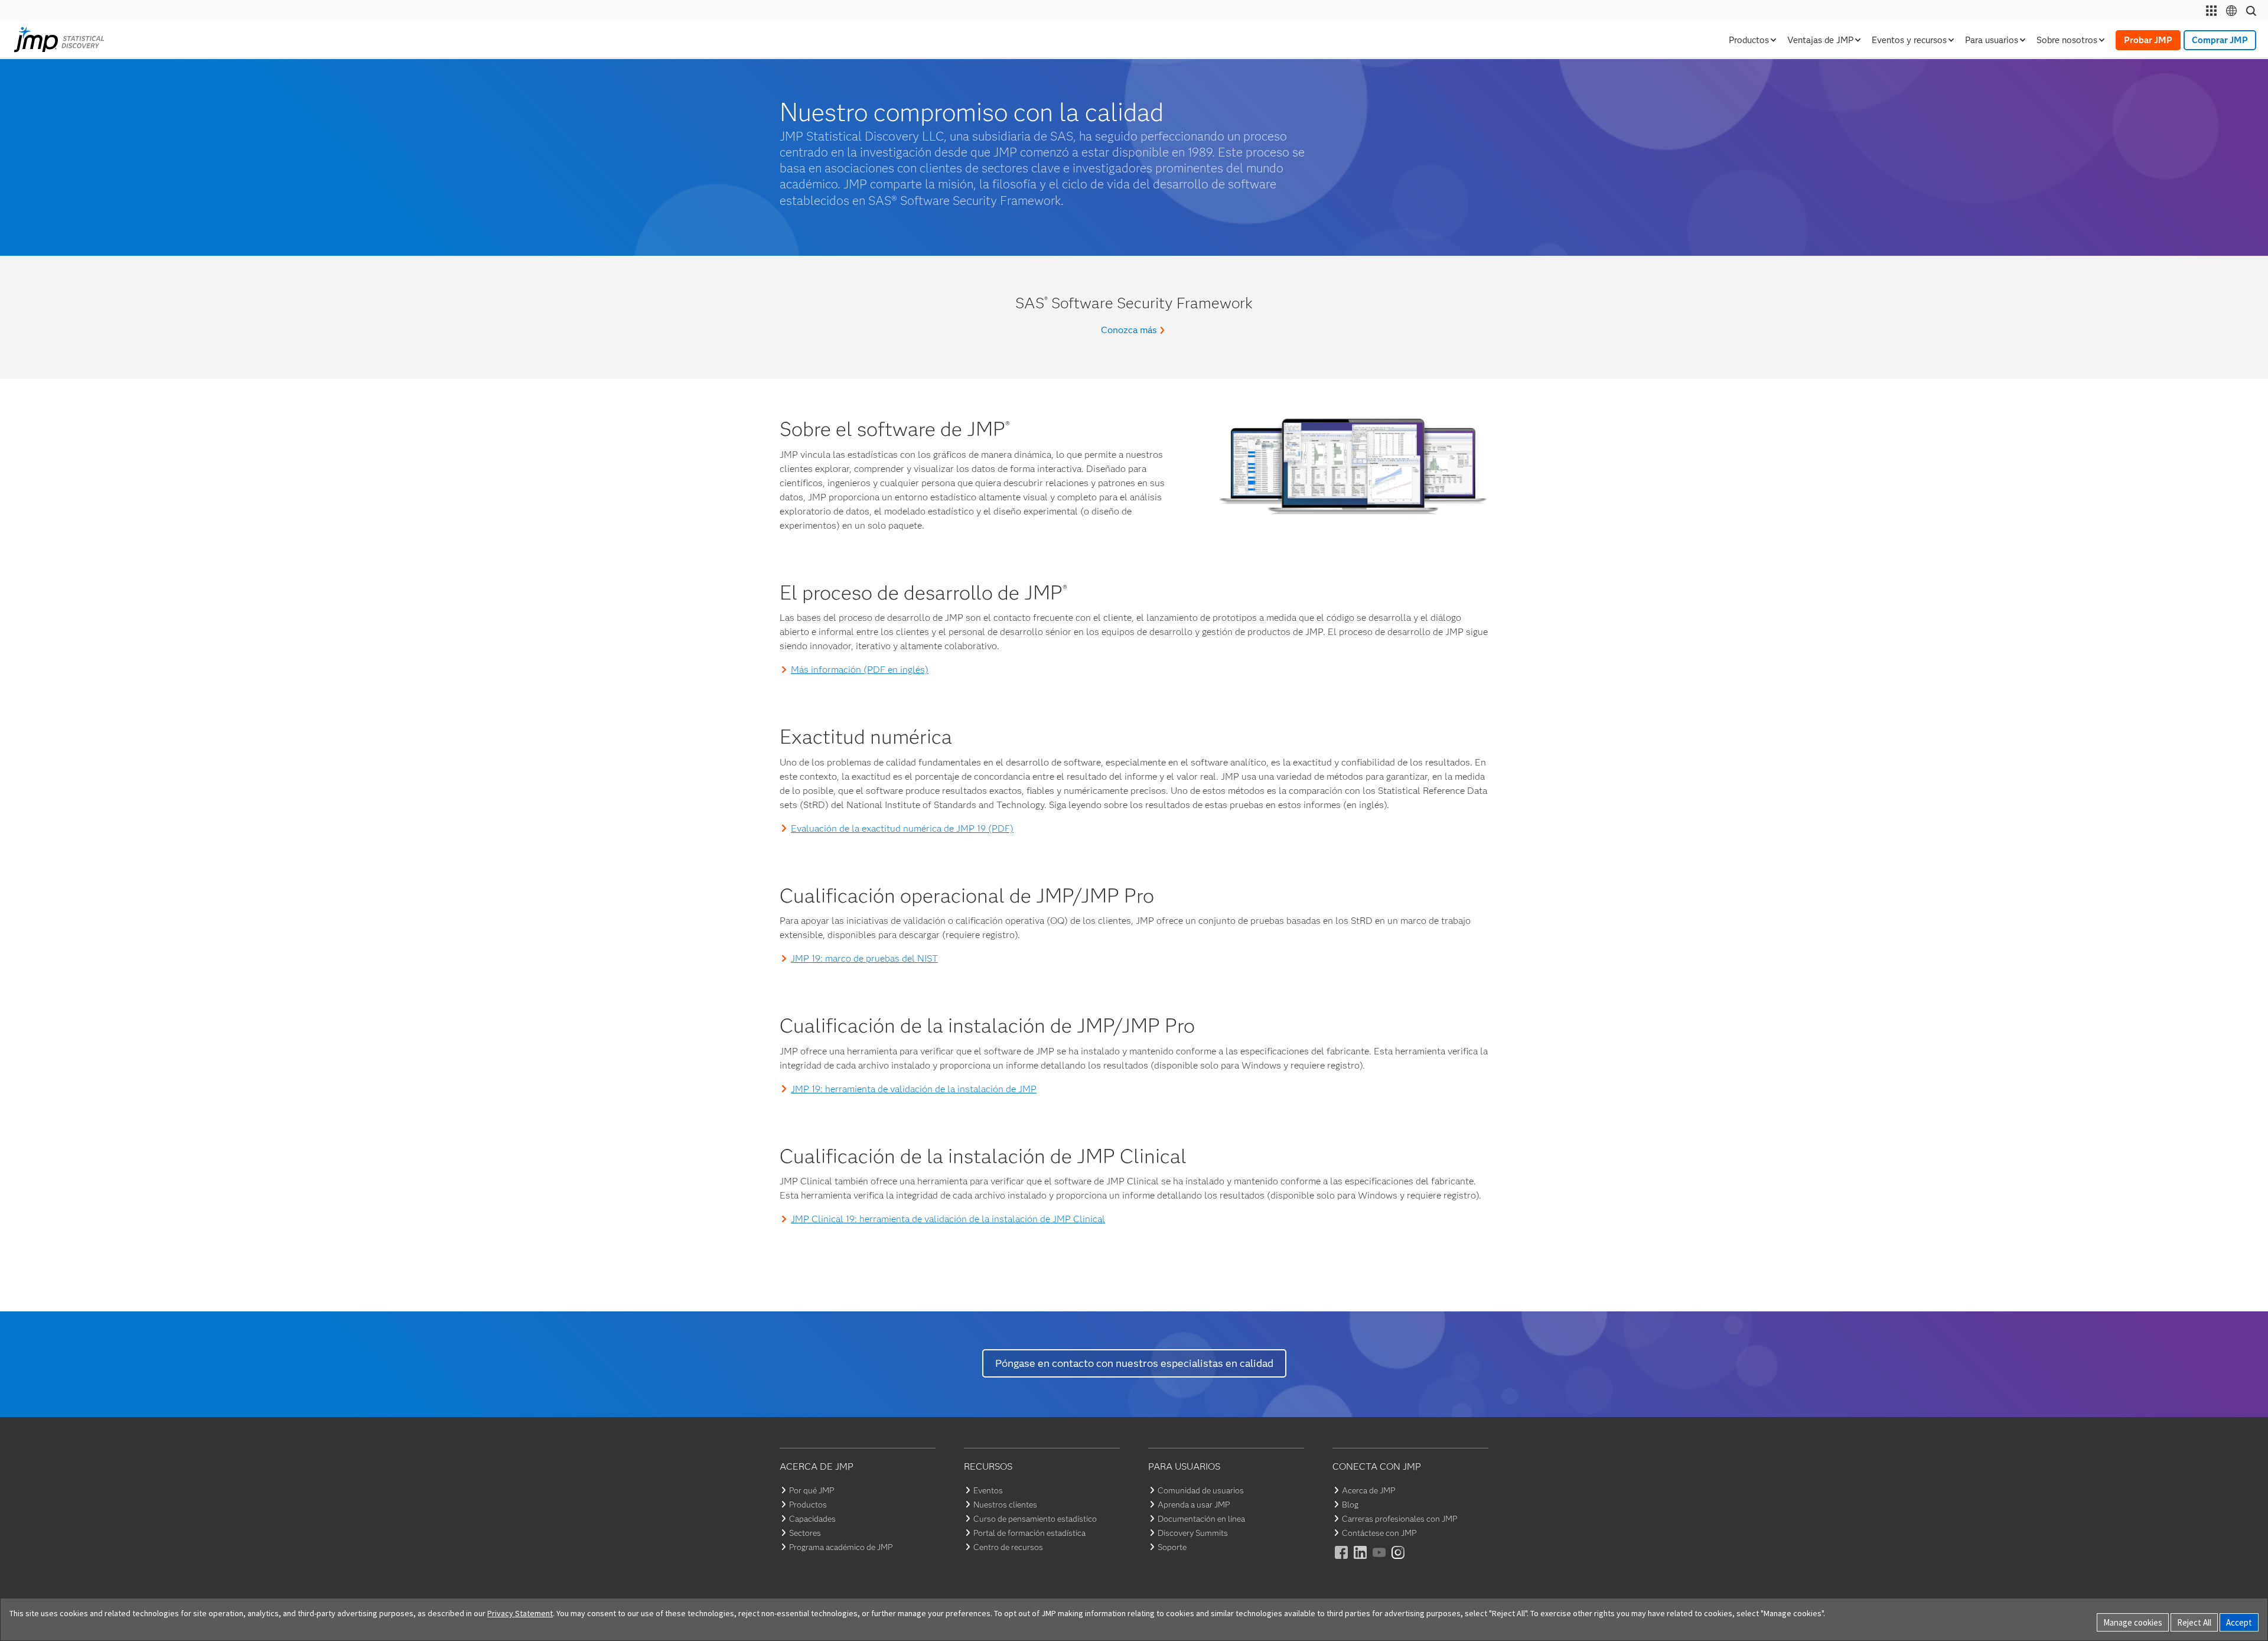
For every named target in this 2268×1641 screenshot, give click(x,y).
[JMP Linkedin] (1361, 1560)
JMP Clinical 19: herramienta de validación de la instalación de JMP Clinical (948, 1219)
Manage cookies (2133, 1622)
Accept (2239, 1622)
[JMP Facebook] (1342, 1560)
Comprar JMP (2220, 40)
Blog (1350, 1505)
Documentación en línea (1201, 1519)
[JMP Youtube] (1380, 1560)
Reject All (2194, 1622)
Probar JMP (2148, 40)
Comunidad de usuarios (1201, 1490)
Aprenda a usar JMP (1194, 1505)
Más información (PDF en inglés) (860, 670)
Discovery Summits (1193, 1533)
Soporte (1172, 1547)
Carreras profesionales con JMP (1399, 1519)
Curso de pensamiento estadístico (1035, 1519)
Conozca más (1129, 330)
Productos (808, 1505)
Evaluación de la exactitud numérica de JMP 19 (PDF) (902, 828)
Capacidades (812, 1519)
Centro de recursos (1008, 1547)
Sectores (805, 1533)
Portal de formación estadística (1029, 1533)
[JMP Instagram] (1399, 1560)
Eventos (988, 1490)
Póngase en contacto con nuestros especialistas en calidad (1134, 1363)
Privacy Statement (520, 1613)
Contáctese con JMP (1379, 1533)
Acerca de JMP (1368, 1490)
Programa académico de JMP (841, 1547)
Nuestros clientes (1005, 1505)
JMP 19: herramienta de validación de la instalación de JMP (914, 1089)
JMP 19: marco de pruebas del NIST (864, 958)
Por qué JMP (812, 1490)
